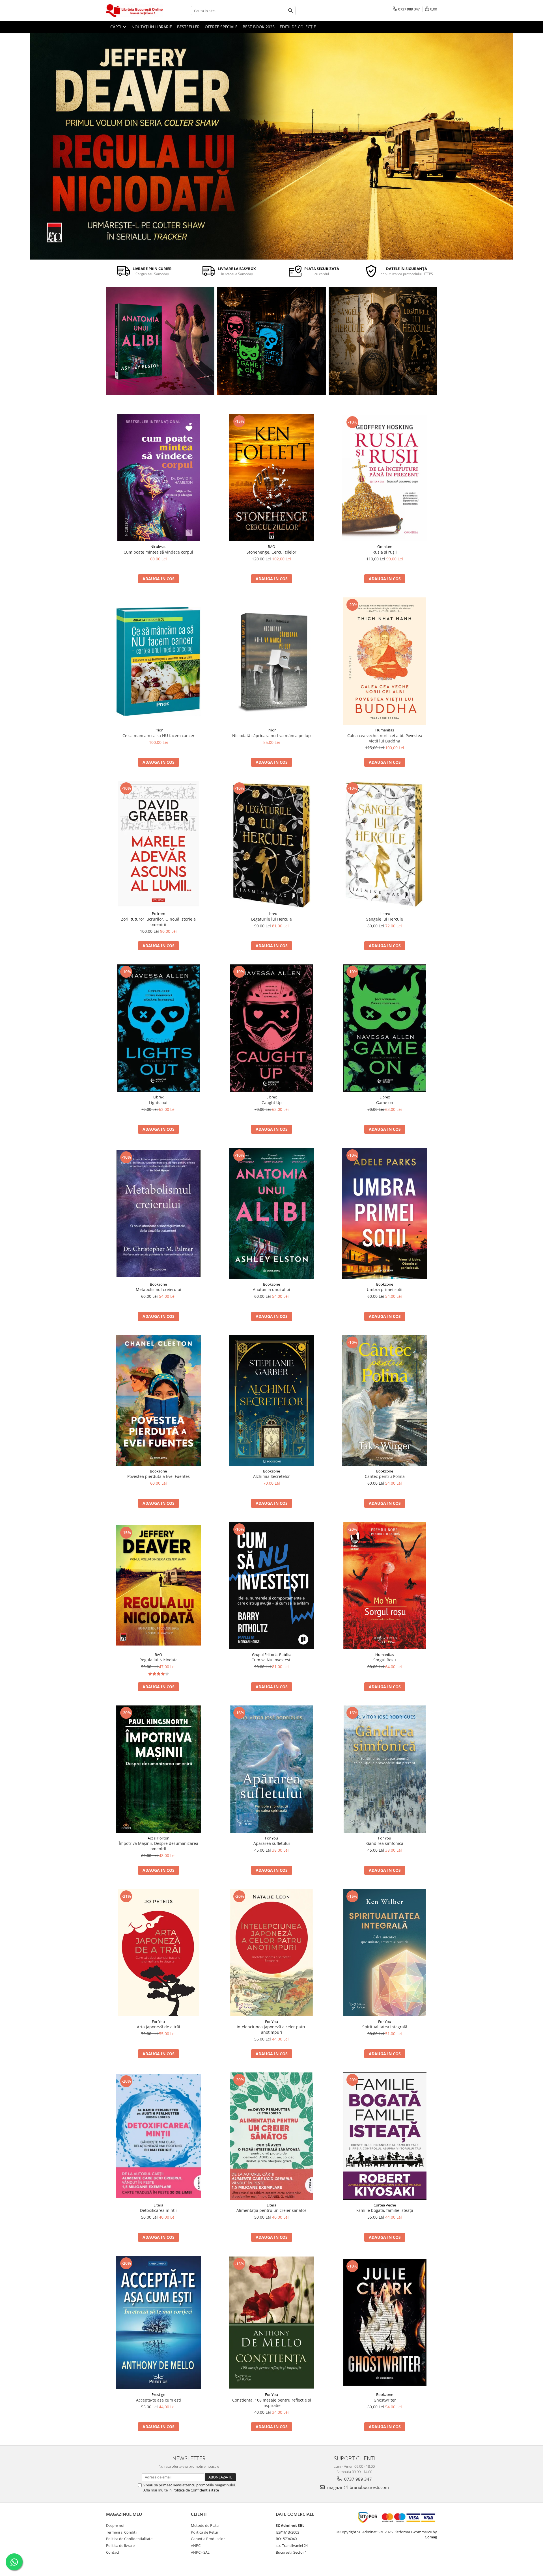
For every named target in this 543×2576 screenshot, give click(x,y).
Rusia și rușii (385, 552)
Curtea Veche (385, 2205)
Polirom (159, 914)
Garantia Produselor (208, 2539)
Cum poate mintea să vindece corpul (158, 552)
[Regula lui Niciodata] (271, 146)
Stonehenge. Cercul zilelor (271, 552)
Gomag (431, 2537)
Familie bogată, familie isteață (385, 2210)
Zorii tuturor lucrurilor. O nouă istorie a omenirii (158, 922)
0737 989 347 (357, 2479)
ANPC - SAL (200, 2552)
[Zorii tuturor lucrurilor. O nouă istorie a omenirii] (158, 845)
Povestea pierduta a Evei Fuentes (159, 1476)
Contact (113, 2552)
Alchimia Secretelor (271, 1476)
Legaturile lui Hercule (271, 919)
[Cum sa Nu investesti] (271, 1586)
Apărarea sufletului (272, 1843)
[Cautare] (290, 11)
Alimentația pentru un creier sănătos (271, 2210)
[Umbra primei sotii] (385, 1213)
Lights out (158, 1103)
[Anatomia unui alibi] (160, 341)
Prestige (158, 2394)
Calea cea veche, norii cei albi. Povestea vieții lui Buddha (385, 738)
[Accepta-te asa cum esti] (158, 2323)
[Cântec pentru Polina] (383, 341)
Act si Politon (159, 1838)
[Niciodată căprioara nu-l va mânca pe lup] (271, 661)
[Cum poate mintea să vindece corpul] (158, 478)
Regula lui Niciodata (159, 1660)
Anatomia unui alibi (271, 1289)
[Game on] (385, 1028)
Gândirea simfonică (385, 1843)
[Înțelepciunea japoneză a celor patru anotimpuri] (271, 1953)
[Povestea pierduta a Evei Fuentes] (158, 1400)
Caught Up (272, 1103)
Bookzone (158, 1284)
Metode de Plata (205, 2525)
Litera (158, 2205)
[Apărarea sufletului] (271, 1769)
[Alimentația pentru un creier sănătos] (271, 2136)
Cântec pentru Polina (385, 1476)
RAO (271, 547)
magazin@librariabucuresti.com (357, 2487)
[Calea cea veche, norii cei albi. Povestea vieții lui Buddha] (385, 661)
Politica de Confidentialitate (196, 2490)
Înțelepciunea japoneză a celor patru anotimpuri (272, 2029)
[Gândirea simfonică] (385, 1769)
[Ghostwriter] (385, 2322)
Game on (385, 1103)
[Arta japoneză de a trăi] (158, 1953)
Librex (272, 914)
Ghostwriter (385, 2400)
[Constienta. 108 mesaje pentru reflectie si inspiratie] (271, 2323)
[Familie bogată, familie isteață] (385, 2136)
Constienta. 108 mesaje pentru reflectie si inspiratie (272, 2403)
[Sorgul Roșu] (385, 1586)
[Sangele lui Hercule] (385, 845)
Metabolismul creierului (159, 1289)
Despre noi (115, 2525)
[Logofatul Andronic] (271, 341)
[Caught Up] (271, 1028)
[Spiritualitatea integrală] (385, 1953)
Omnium (385, 547)
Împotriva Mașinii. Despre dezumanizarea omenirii (159, 1846)
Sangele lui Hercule (385, 919)
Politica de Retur (205, 2532)
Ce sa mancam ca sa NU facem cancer (159, 736)
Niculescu (159, 547)
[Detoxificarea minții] (158, 2136)
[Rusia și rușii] (385, 478)
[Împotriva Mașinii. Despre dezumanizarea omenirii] (158, 1769)
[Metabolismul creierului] (158, 1213)
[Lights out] (158, 1028)
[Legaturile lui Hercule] (271, 845)
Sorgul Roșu (385, 1660)
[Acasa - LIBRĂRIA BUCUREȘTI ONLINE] (134, 11)
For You (271, 1838)
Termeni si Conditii (122, 2532)
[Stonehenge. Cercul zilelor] (271, 478)
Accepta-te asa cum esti (159, 2400)
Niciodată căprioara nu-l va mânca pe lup (271, 736)
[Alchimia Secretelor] (271, 1400)
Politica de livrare (120, 2545)
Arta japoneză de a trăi (159, 2027)
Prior (159, 730)
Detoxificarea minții (158, 2210)
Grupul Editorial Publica (272, 1655)
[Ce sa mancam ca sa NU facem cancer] (158, 661)
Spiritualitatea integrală (385, 2027)
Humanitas (385, 730)
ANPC (196, 2545)
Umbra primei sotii (385, 1289)
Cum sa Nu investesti (271, 1660)
